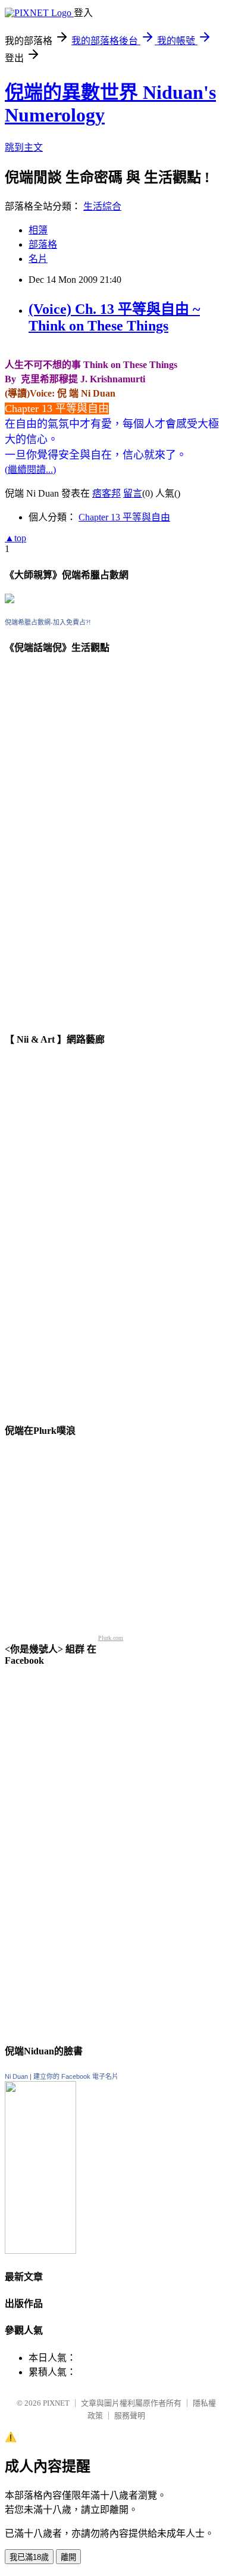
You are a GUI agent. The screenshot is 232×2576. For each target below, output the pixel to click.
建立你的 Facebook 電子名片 (76, 2076)
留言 (133, 493)
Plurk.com (111, 1638)
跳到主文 (24, 147)
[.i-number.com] (10, 600)
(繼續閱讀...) (30, 470)
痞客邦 (106, 493)
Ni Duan (16, 2076)
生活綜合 (102, 206)
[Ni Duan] (40, 2251)
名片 (38, 259)
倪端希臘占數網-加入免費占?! (48, 622)
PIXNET (56, 2403)
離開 (68, 2557)
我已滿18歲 (29, 2557)
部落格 (43, 244)
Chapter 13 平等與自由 (124, 517)
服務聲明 (130, 2416)
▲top (15, 538)
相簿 (38, 230)
